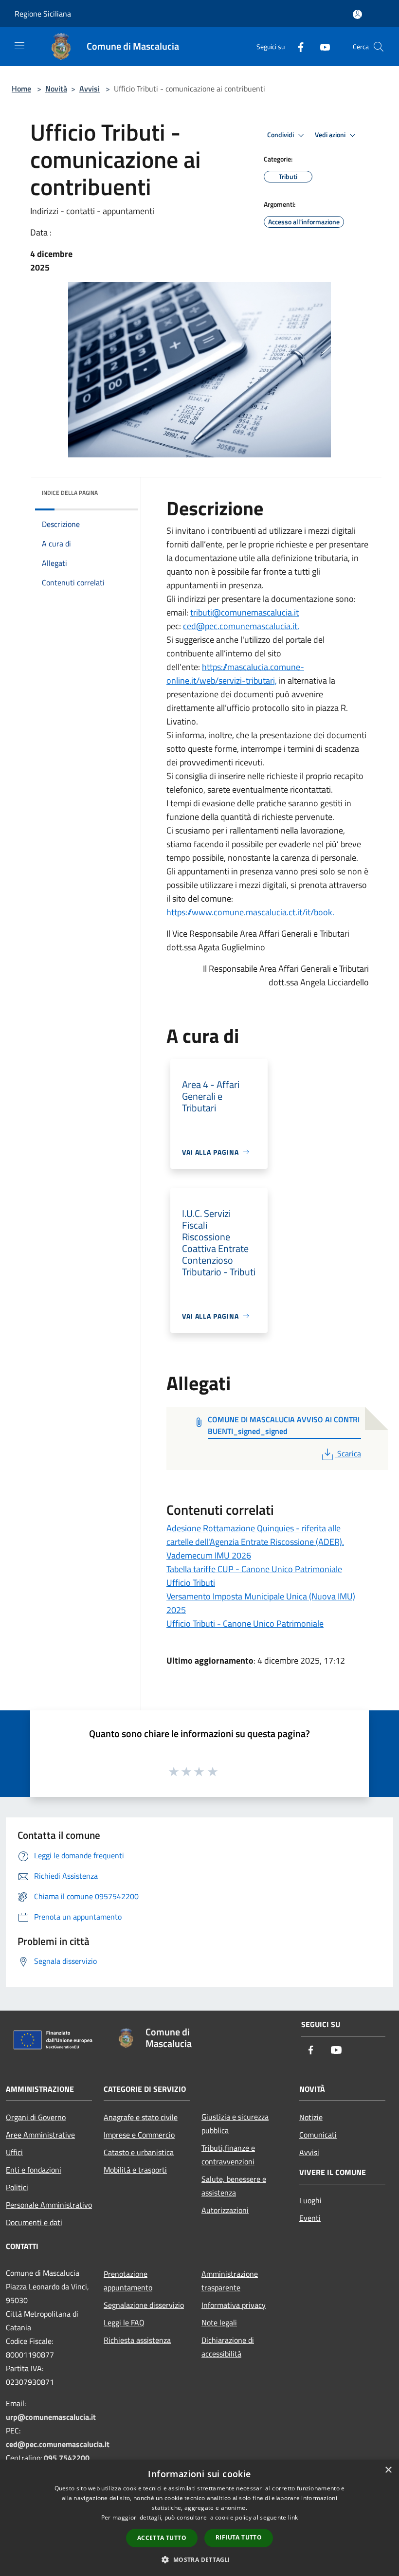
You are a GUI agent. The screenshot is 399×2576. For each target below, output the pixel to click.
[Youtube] (321, 46)
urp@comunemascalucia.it (51, 2417)
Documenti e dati (34, 2222)
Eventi (310, 2218)
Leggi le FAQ (124, 2322)
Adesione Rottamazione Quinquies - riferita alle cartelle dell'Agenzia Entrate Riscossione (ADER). (255, 1535)
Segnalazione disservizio (144, 2305)
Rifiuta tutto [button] (239, 2537)
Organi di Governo (36, 2117)
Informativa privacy (234, 2305)
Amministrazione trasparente (230, 2281)
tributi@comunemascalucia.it (245, 612)
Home (21, 89)
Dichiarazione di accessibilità (228, 2347)
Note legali (219, 2322)
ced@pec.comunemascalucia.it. (241, 626)
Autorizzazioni (225, 2210)
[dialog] (199, 2518)
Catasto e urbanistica (139, 2152)
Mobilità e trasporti (135, 2170)
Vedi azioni (331, 135)
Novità (56, 89)
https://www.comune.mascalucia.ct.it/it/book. (250, 912)
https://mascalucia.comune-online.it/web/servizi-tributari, (235, 674)
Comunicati (318, 2135)
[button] (199, 2559)
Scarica (349, 1453)
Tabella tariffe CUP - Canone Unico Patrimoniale (254, 1569)
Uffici (14, 2152)
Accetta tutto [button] (162, 2538)
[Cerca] (379, 47)
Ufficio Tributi (191, 1583)
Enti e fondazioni (34, 2170)
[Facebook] (297, 46)
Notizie (311, 2117)
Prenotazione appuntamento (128, 2281)
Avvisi (90, 89)
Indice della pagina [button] (70, 493)
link (293, 2517)
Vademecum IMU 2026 (209, 1555)
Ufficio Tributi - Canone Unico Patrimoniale (245, 1624)
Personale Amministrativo (49, 2205)
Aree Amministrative (40, 2135)
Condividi (281, 135)
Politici (17, 2187)
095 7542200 (67, 2458)
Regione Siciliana (43, 14)
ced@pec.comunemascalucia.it (58, 2444)
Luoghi (310, 2200)
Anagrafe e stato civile (141, 2117)
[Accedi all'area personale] (357, 14)
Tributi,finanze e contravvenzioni (228, 2155)
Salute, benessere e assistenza (234, 2186)
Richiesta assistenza (137, 2340)
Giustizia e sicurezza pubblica (235, 2123)
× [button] (388, 2470)
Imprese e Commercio (139, 2135)
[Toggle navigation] (19, 46)
